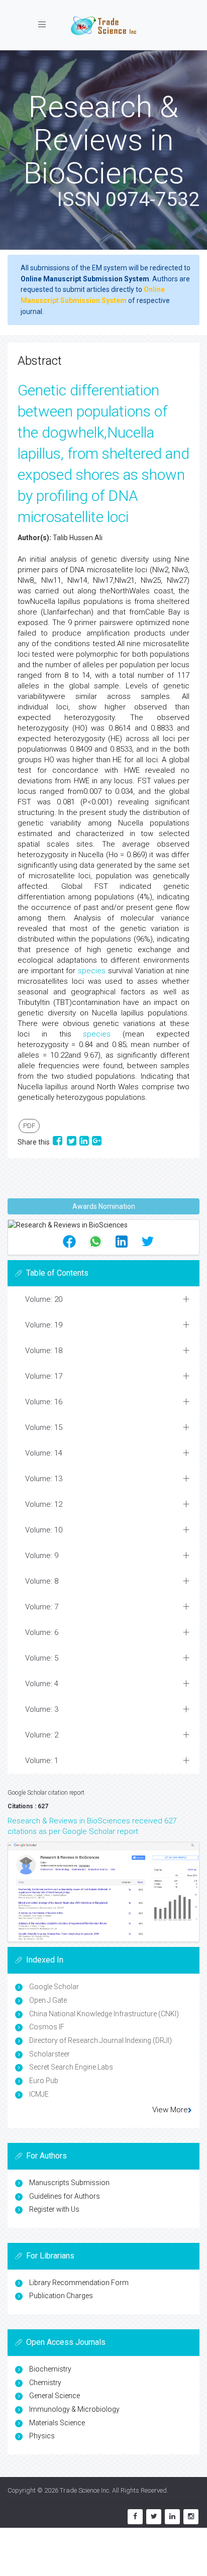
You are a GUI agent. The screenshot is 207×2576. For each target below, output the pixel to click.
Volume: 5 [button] (42, 1658)
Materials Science (57, 2423)
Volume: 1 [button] (42, 1761)
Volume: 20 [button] (44, 1299)
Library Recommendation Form (79, 2283)
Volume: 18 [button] (44, 1351)
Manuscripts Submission (69, 2183)
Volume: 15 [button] (44, 1427)
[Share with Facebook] (58, 1142)
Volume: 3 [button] (42, 1709)
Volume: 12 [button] (44, 1504)
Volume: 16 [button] (44, 1402)
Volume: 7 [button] (42, 1607)
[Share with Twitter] (72, 1142)
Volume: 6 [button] (42, 1632)
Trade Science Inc (84, 2490)
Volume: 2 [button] (42, 1735)
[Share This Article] (69, 1242)
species (92, 971)
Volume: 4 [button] (42, 1684)
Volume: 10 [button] (44, 1530)
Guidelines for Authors (65, 2196)
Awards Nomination (104, 1206)
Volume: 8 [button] (42, 1581)
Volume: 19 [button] (44, 1325)
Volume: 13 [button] (44, 1479)
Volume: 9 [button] (42, 1556)
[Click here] (103, 1892)
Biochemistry (50, 2369)
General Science (55, 2396)
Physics (42, 2436)
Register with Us (54, 2209)
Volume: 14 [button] (44, 1453)
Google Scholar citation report (46, 1793)
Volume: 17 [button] (44, 1376)
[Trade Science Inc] (103, 25)
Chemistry (45, 2383)
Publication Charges (61, 2296)
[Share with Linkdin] (84, 1142)
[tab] (103, 1300)
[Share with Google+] (97, 1142)
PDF (29, 1126)
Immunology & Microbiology (74, 2409)
